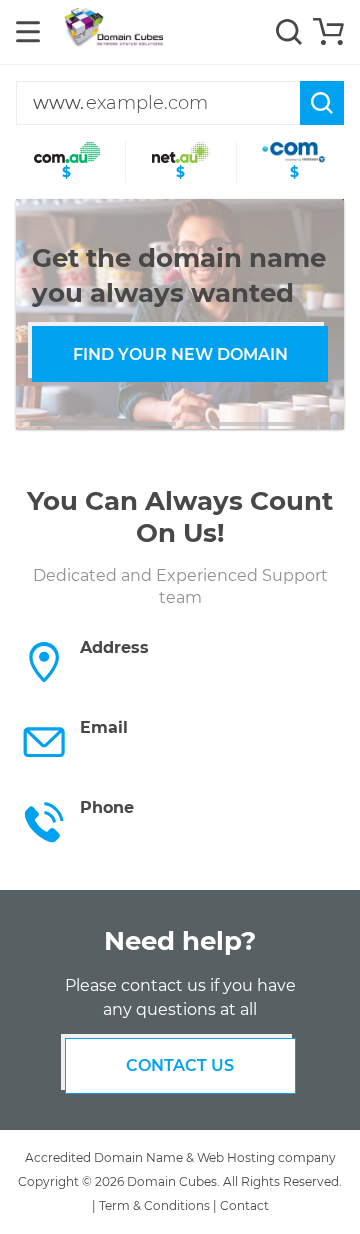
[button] (103, 424)
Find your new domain (180, 354)
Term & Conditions (154, 1205)
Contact (244, 1205)
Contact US (180, 1065)
